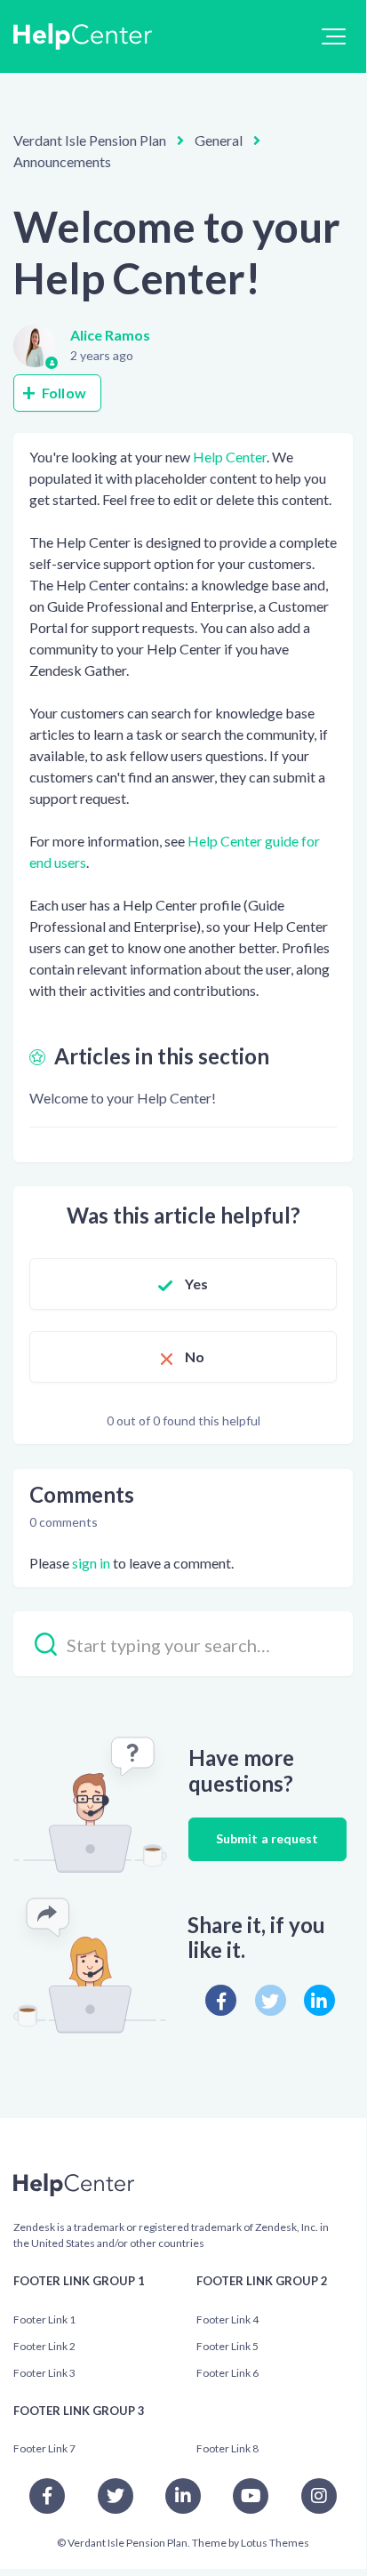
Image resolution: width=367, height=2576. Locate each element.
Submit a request (267, 1838)
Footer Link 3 (44, 2373)
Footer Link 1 (44, 2319)
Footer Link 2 (44, 2346)
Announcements (62, 161)
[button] (334, 36)
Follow (64, 393)
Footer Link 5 (227, 2346)
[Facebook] (221, 2000)
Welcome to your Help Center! (123, 1098)
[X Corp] (271, 2000)
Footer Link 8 (227, 2448)
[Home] (83, 36)
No (195, 1356)
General (219, 140)
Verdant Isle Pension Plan (90, 140)
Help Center (230, 457)
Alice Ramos (110, 335)
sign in (91, 1563)
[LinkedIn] (319, 2000)
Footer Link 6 (227, 2373)
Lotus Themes (275, 2543)
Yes (196, 1284)
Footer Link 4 (227, 2319)
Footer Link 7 (44, 2448)
